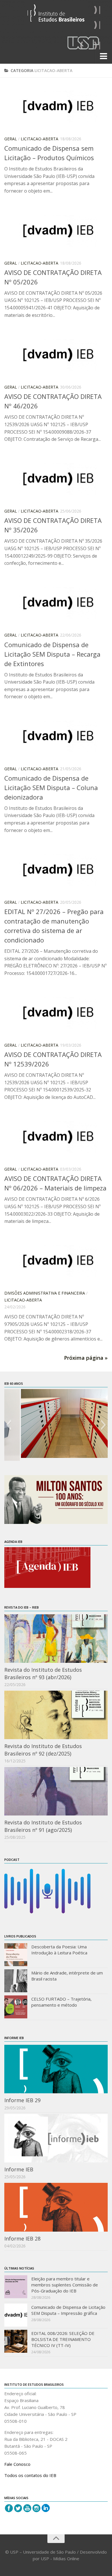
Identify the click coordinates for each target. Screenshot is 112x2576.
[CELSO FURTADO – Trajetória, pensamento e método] (16, 2007)
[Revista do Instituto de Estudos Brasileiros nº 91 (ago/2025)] (56, 1791)
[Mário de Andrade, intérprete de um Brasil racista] (16, 1981)
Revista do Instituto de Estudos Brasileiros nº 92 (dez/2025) (43, 1750)
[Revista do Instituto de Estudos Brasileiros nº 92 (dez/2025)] (56, 1715)
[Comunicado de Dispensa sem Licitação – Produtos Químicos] (56, 106)
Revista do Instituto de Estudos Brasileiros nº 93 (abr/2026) (43, 1673)
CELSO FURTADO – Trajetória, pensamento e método (61, 2002)
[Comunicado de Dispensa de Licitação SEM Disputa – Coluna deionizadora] (56, 736)
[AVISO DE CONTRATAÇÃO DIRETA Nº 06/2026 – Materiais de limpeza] (56, 1137)
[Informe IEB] (56, 2138)
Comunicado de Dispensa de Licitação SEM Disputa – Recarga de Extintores (52, 654)
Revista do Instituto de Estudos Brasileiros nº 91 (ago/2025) (43, 1826)
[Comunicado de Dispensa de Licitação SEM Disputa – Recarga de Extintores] (56, 603)
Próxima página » (86, 1358)
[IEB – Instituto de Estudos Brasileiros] (56, 15)
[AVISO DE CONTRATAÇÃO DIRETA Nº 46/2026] (56, 355)
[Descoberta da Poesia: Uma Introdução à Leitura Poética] (16, 1955)
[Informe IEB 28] (56, 2207)
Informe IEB (19, 2169)
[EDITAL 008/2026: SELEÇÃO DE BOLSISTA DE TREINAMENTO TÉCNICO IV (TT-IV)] (16, 2341)
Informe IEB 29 (22, 2100)
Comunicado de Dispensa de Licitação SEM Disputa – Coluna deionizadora (51, 787)
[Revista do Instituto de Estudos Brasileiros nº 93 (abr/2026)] (56, 1639)
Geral (11, 139)
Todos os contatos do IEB (30, 2475)
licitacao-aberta (39, 139)
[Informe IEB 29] (56, 2069)
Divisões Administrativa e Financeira (45, 1293)
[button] (8, 1425)
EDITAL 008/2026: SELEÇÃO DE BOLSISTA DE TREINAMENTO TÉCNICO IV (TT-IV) (63, 2339)
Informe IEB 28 (22, 2239)
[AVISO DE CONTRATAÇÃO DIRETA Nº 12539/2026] (56, 1013)
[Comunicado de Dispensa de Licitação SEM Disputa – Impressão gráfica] (16, 2315)
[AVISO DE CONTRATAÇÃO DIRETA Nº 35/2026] (56, 479)
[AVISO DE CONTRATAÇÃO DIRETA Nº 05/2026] (56, 231)
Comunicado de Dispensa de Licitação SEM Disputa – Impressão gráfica (68, 2310)
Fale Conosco (17, 2464)
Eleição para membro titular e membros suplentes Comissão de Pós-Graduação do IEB (65, 2285)
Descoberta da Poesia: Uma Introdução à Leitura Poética (59, 1950)
